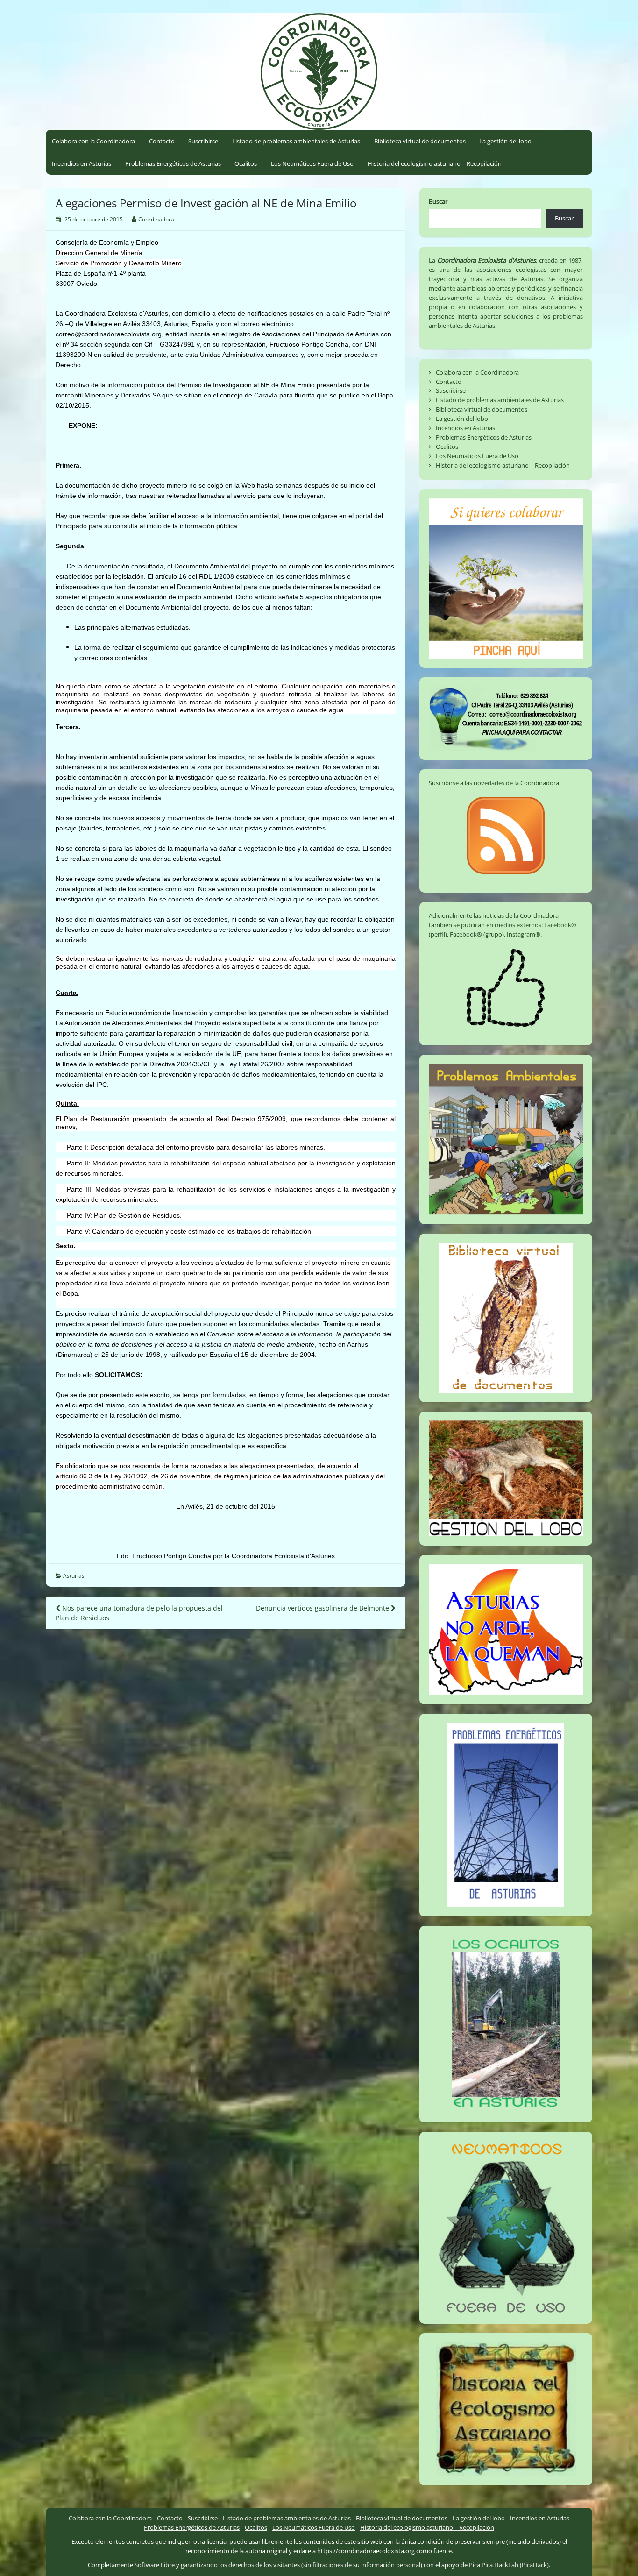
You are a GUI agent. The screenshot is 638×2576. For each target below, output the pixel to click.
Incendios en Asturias (82, 163)
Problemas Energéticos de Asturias (173, 163)
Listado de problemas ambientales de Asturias (296, 141)
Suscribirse (203, 141)
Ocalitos (246, 163)
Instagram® (524, 934)
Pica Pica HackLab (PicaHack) (509, 2565)
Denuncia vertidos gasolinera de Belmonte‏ (323, 1608)
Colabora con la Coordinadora (93, 141)
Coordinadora (156, 219)
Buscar (438, 201)
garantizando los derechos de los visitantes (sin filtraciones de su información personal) (301, 2565)
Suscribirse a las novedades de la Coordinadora (494, 783)
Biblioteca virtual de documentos (420, 141)
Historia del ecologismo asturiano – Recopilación (435, 163)
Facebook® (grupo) (477, 934)
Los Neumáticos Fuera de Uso (312, 163)
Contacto (162, 141)
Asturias (74, 1576)
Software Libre (155, 2565)
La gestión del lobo (505, 141)
